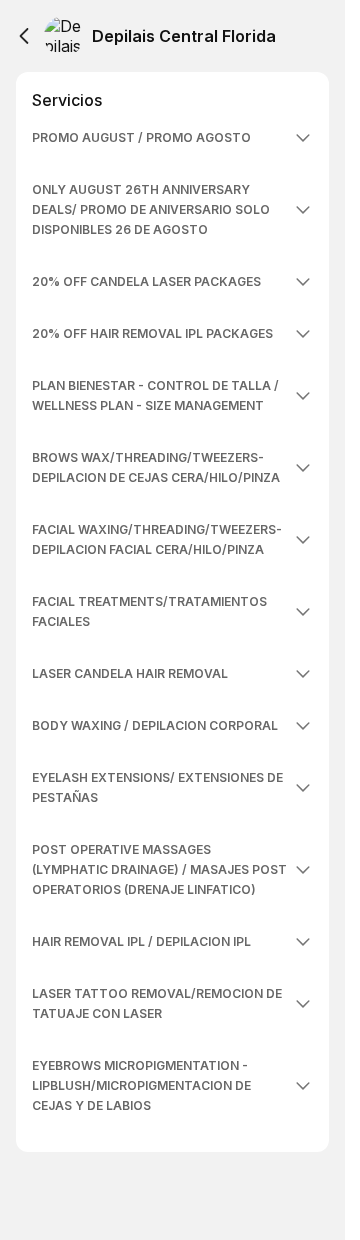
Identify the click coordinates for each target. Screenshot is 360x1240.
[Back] (24, 36)
